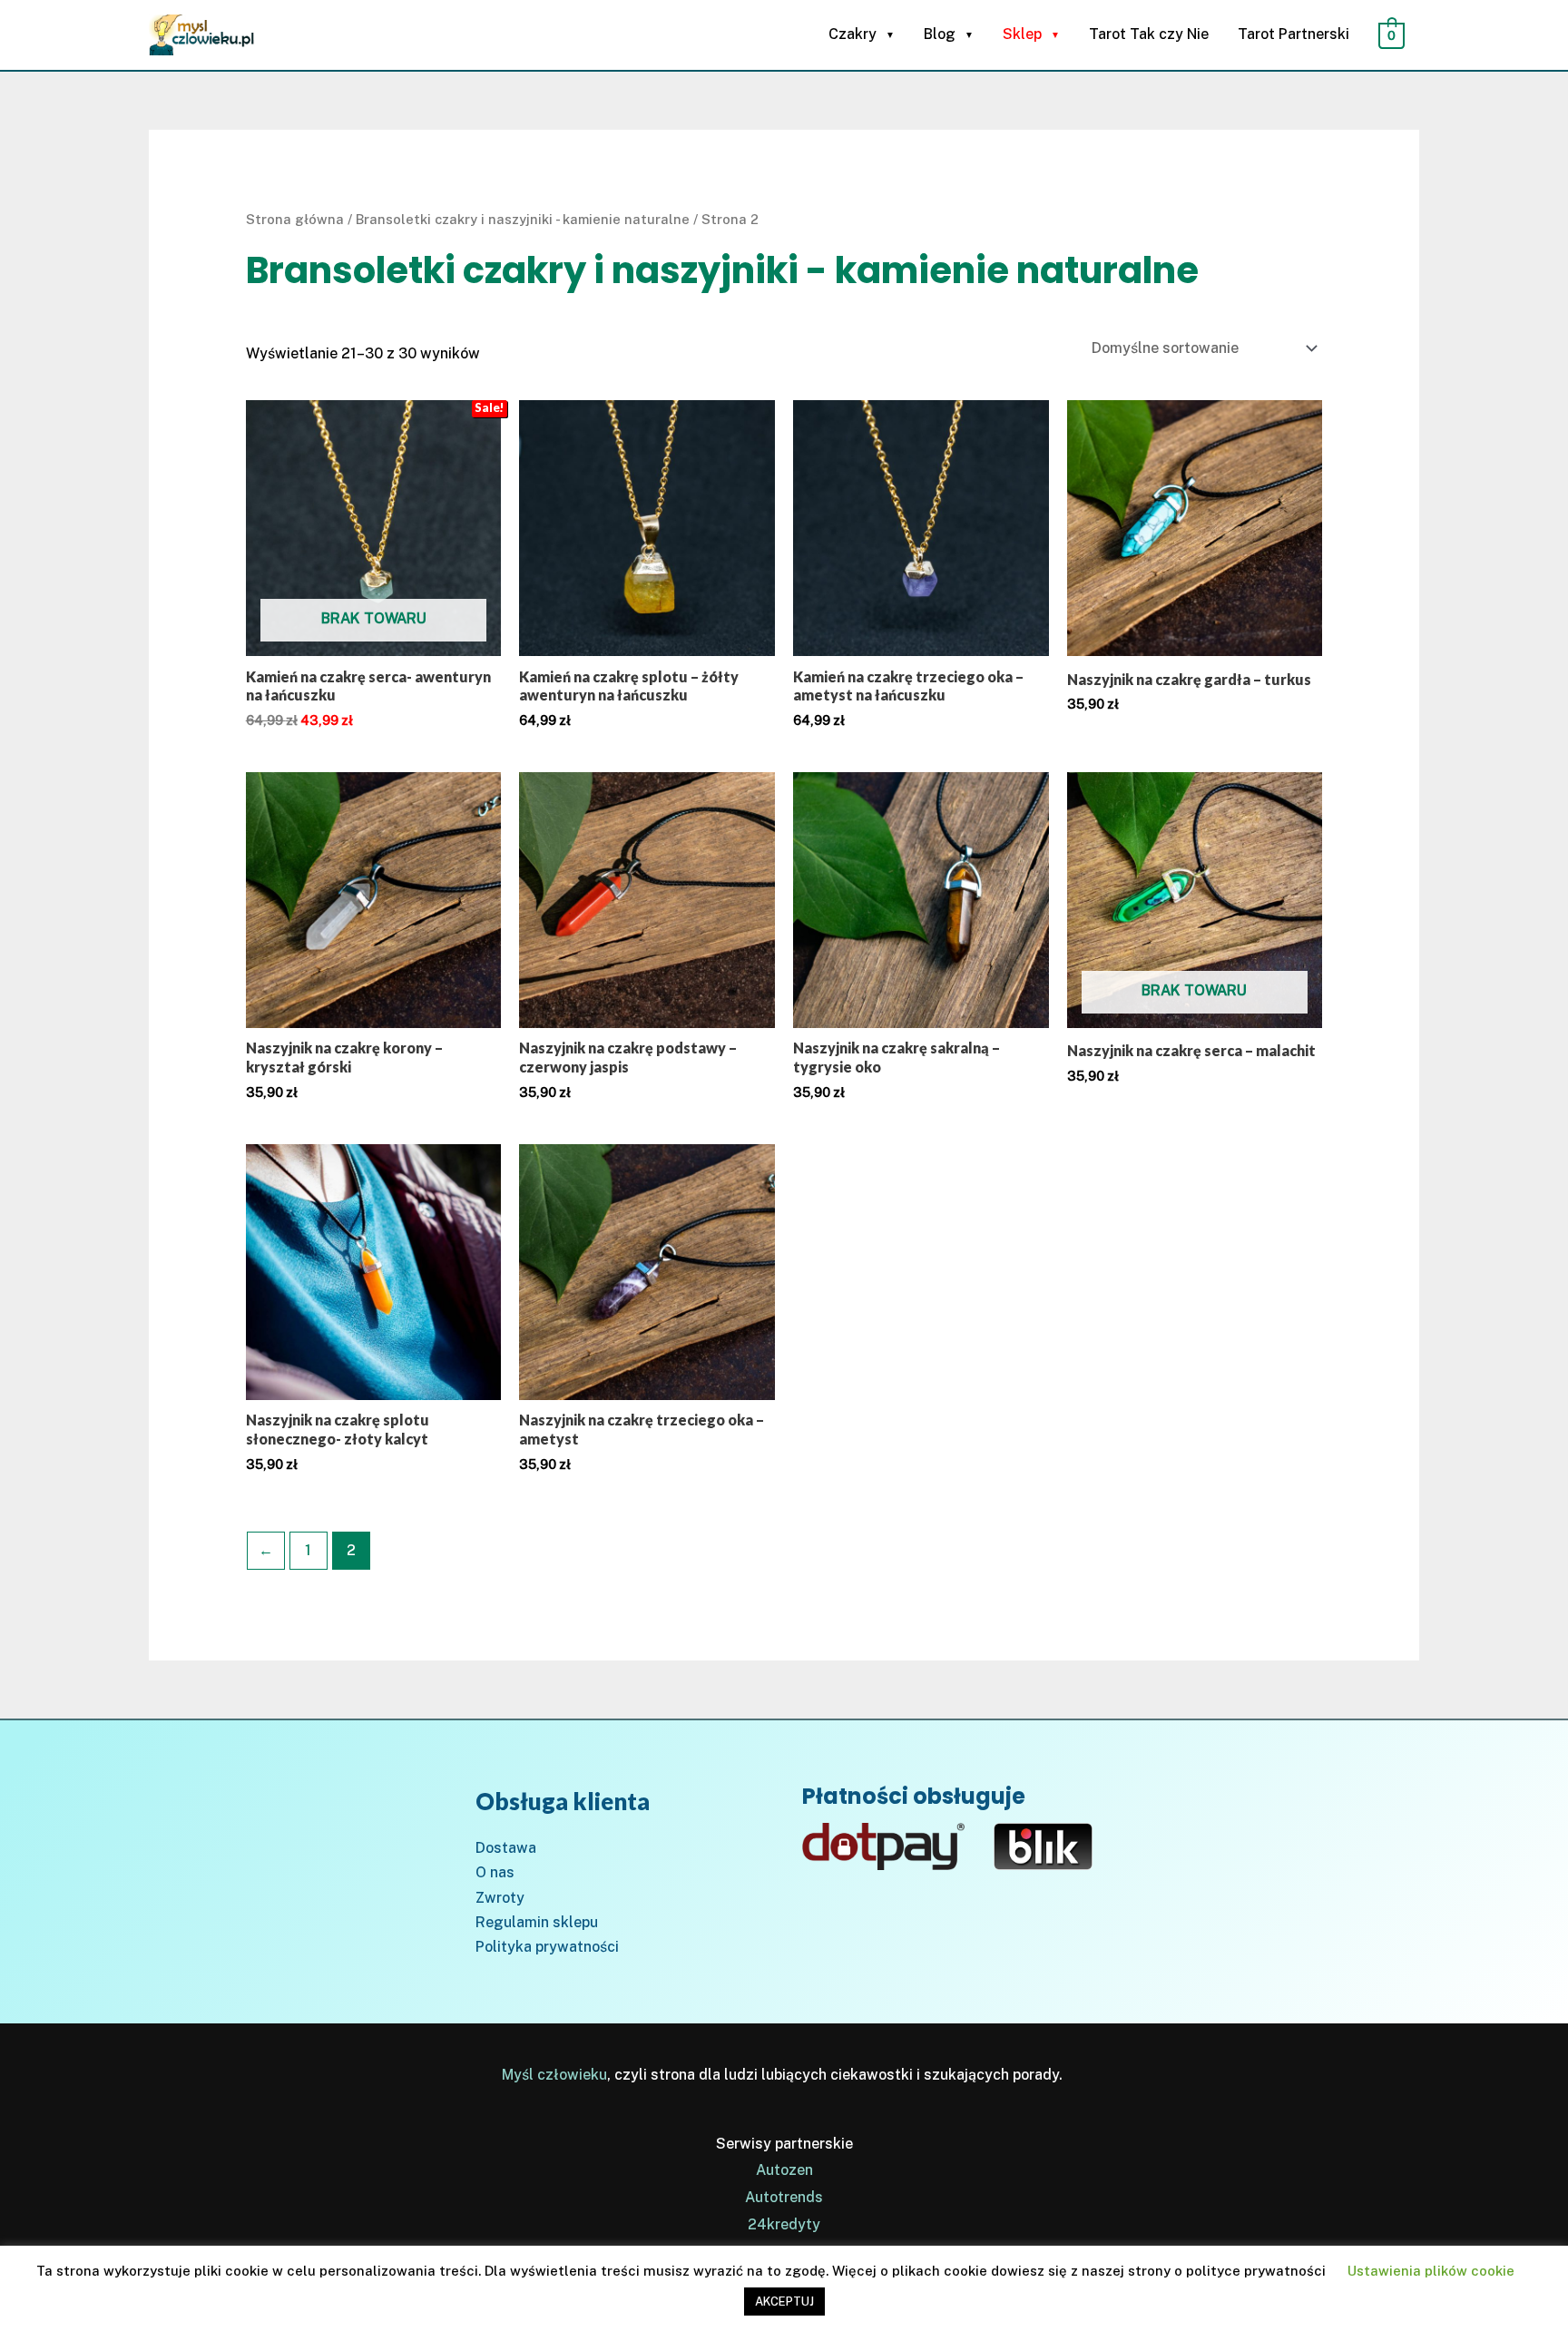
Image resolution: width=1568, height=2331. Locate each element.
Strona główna (295, 219)
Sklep (1022, 34)
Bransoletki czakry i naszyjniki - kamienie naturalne (523, 219)
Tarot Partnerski (1294, 34)
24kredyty (784, 2224)
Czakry (853, 34)
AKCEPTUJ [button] (784, 2302)
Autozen (784, 2170)
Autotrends (784, 2197)
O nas (495, 1872)
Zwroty (500, 1898)
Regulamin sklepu (537, 1922)
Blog (940, 34)
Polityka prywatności (547, 1947)
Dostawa (506, 1848)
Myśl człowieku (554, 2075)
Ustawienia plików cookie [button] (1431, 2271)
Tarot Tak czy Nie (1149, 34)
